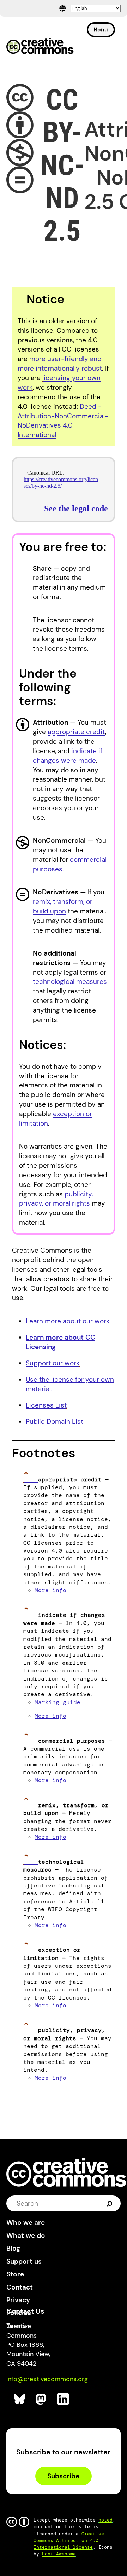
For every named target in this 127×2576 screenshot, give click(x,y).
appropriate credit (76, 732)
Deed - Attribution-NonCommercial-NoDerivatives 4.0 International (63, 421)
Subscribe (63, 2476)
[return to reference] (31, 1480)
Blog (13, 2248)
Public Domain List (55, 1422)
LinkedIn (63, 2399)
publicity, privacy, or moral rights (56, 1199)
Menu (101, 30)
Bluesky (20, 2399)
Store (15, 2274)
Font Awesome (59, 2554)
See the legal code (76, 509)
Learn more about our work (68, 1321)
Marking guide (58, 1702)
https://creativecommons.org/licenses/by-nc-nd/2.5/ (61, 483)
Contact (20, 2287)
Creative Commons (40, 47)
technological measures (70, 982)
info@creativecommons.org (47, 2379)
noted (105, 2520)
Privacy (18, 2300)
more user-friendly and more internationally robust (60, 364)
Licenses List (46, 1405)
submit (110, 2203)
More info (50, 1590)
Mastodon (42, 2399)
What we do (26, 2236)
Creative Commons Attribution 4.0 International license (69, 2540)
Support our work (53, 1363)
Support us (24, 2261)
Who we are (26, 2223)
